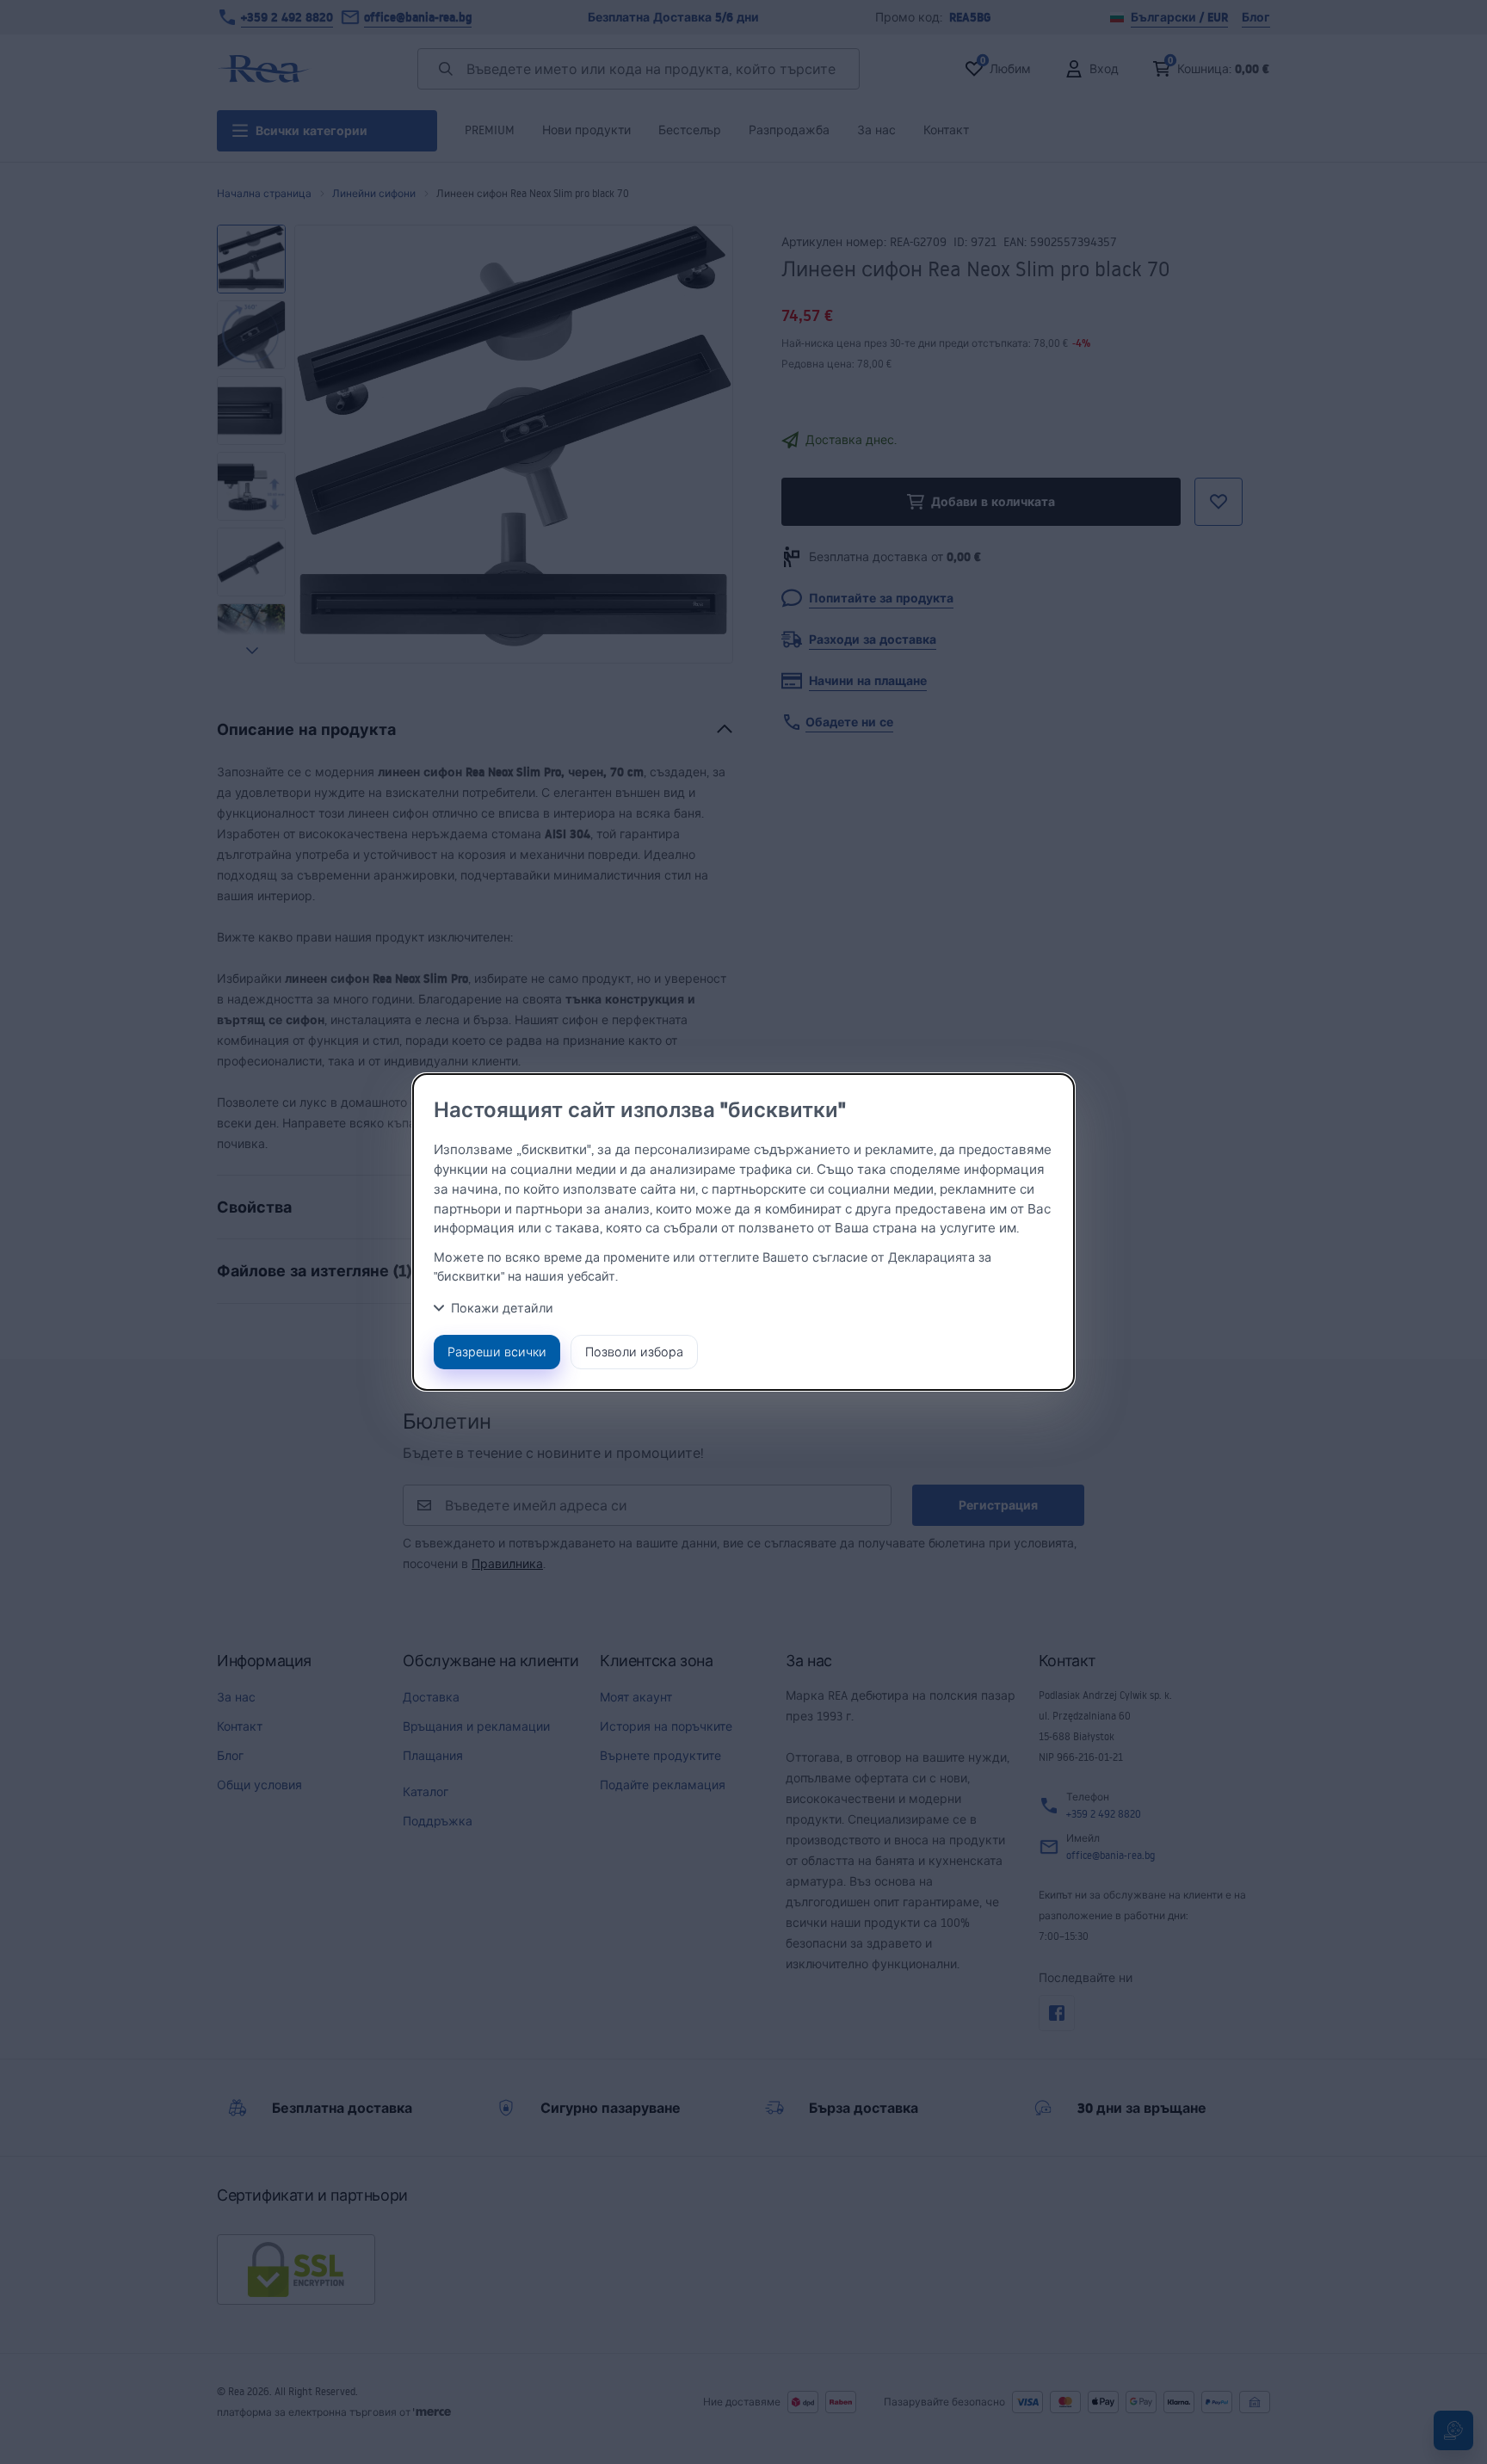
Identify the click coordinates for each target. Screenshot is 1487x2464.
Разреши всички (497, 1352)
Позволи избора (634, 1352)
